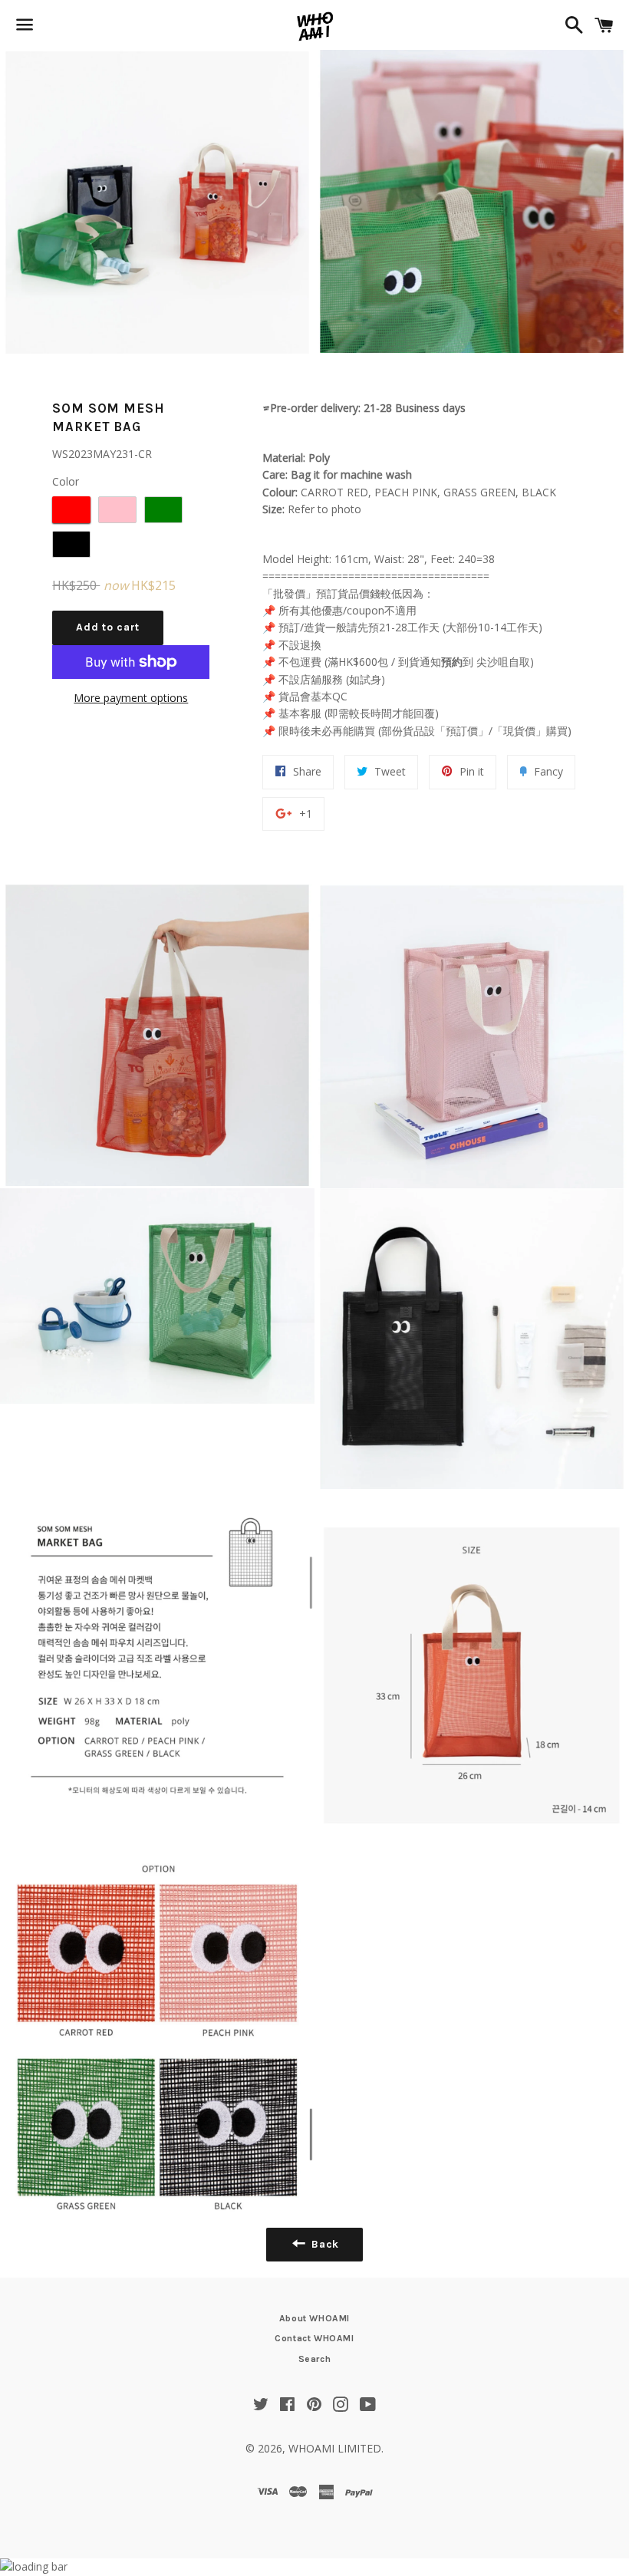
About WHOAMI (314, 2318)
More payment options (131, 698)
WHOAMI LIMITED (335, 2448)
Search (315, 2359)
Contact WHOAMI (314, 2338)
